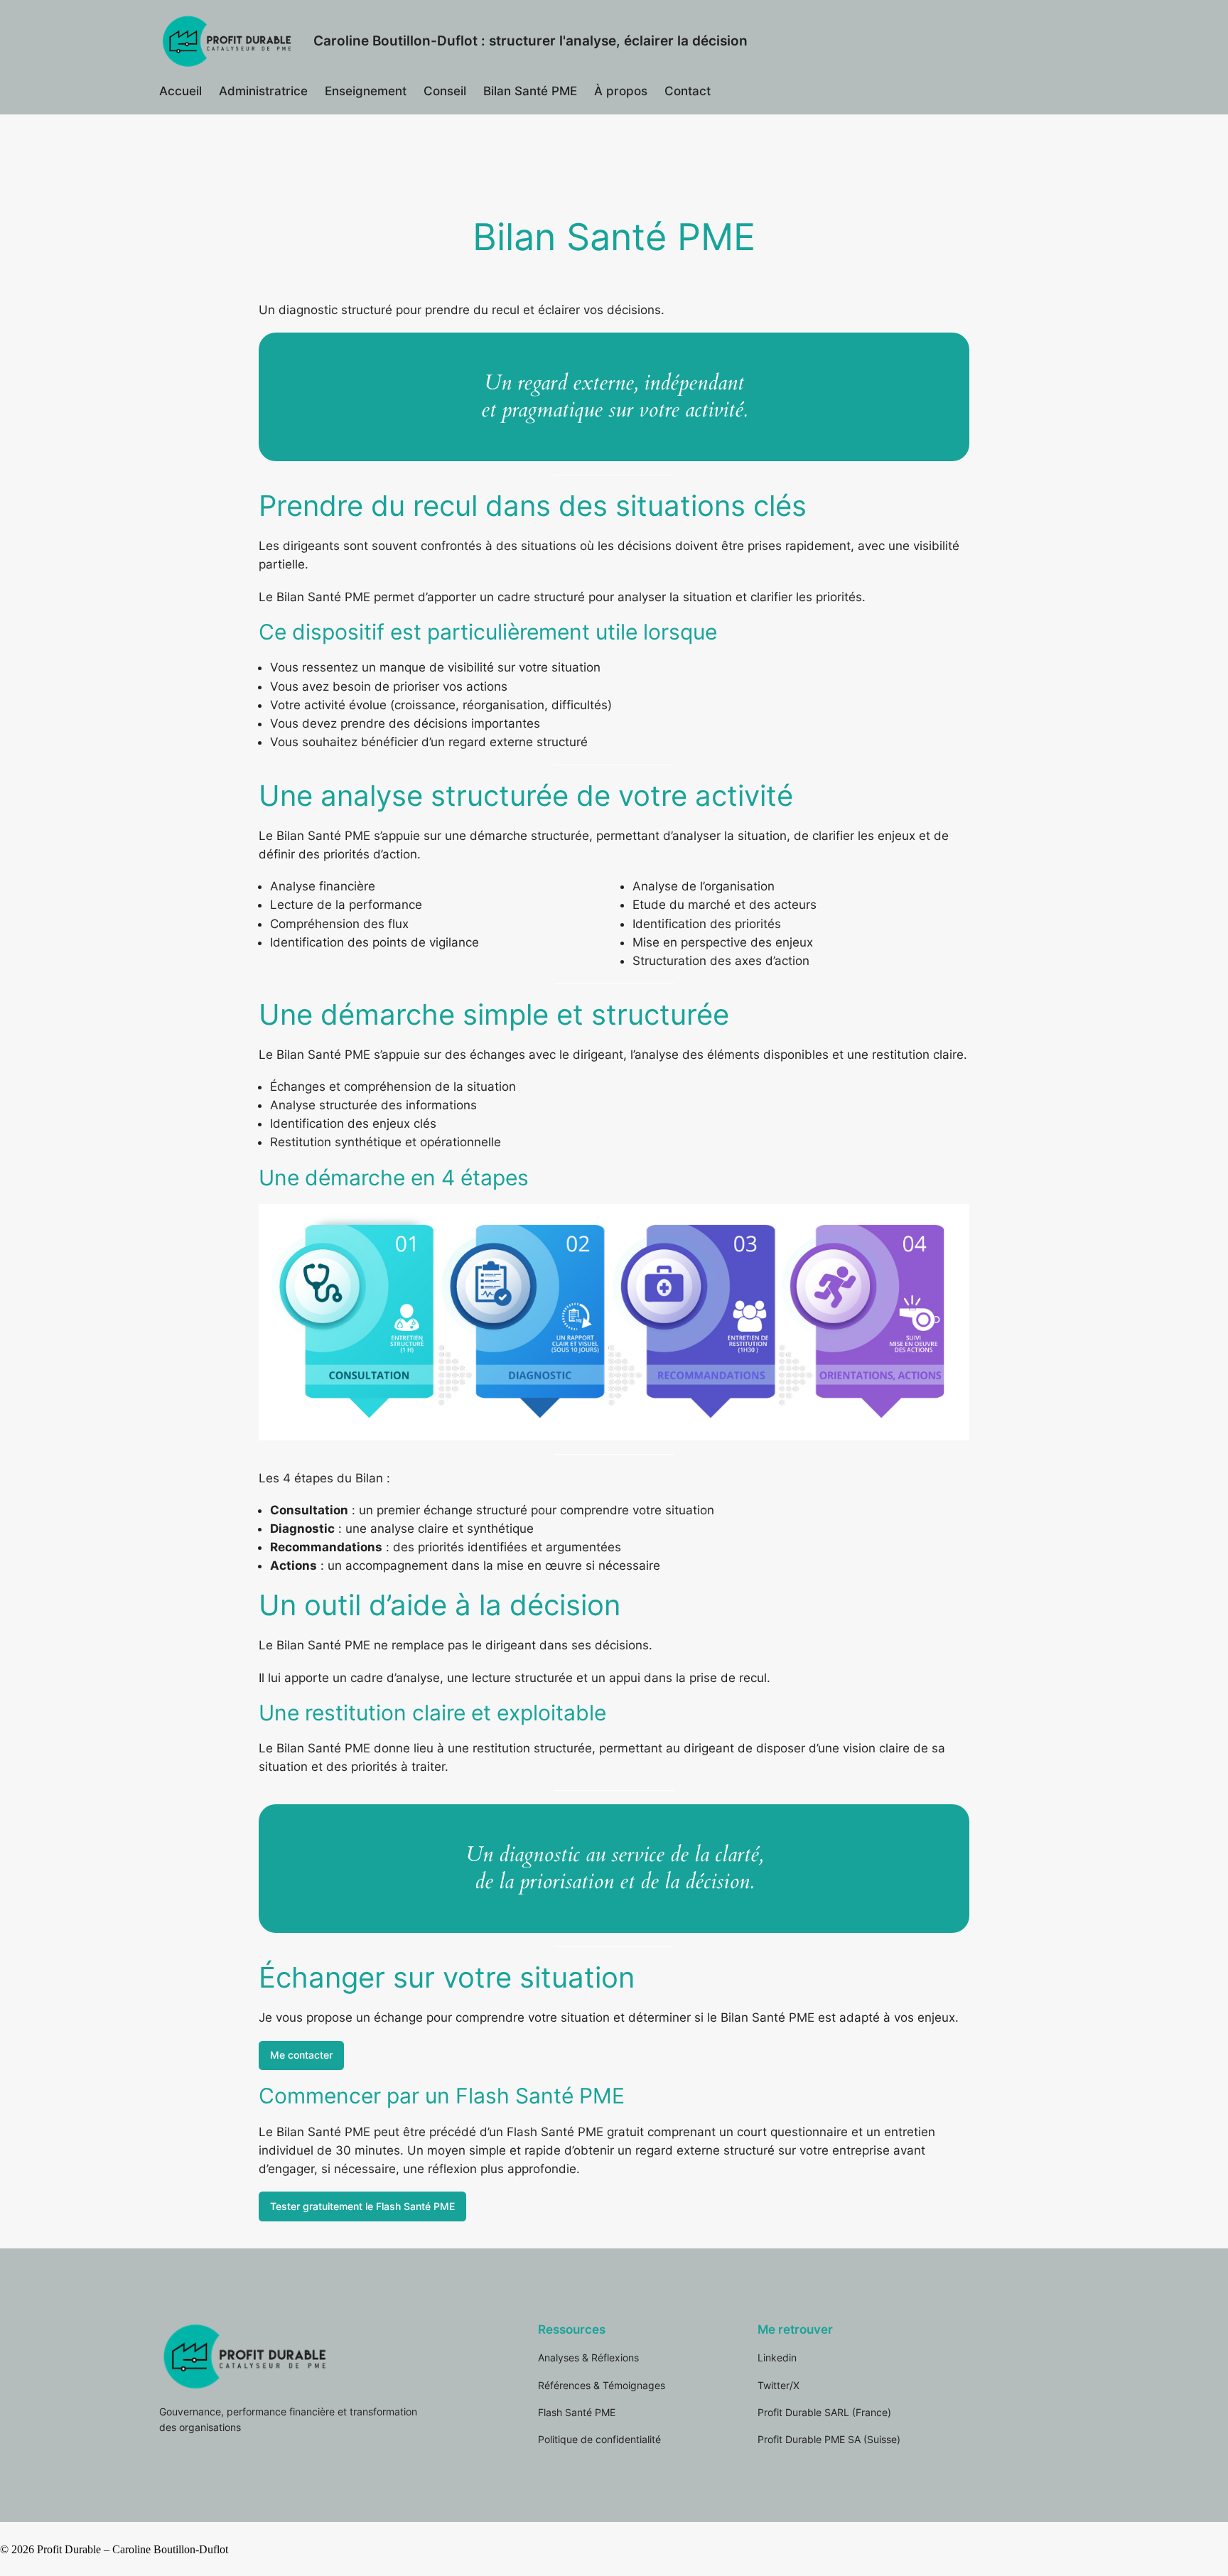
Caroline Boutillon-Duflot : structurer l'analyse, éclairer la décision (530, 41)
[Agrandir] (951, 1222)
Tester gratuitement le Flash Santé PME (362, 2206)
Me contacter (301, 2055)
